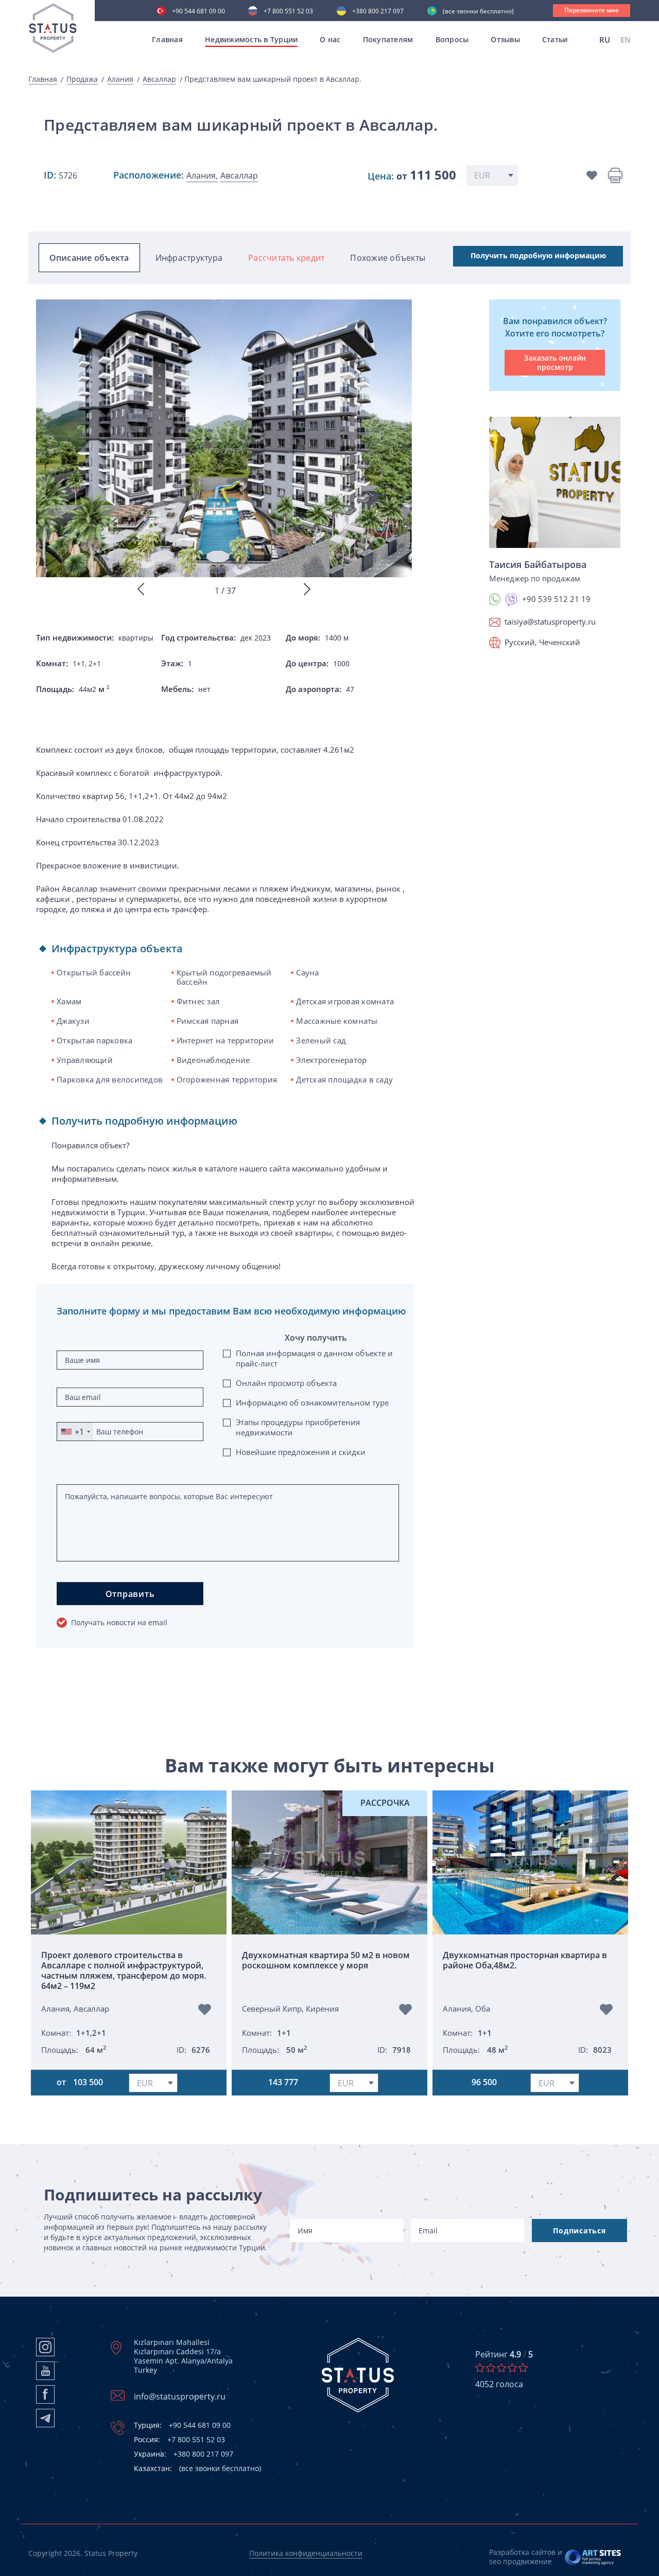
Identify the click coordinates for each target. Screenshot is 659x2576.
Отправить (130, 1594)
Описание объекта (89, 258)
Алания (120, 79)
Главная (167, 39)
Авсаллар (159, 79)
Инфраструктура (189, 258)
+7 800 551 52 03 (288, 12)
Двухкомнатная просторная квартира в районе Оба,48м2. (525, 1960)
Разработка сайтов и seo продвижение (526, 2557)
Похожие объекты (388, 258)
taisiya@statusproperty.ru (550, 621)
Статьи (555, 39)
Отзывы (505, 39)
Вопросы (452, 39)
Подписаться (579, 2231)
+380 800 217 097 (378, 12)
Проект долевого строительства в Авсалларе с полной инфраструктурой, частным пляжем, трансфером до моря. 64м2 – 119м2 (124, 1970)
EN (626, 40)
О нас (330, 39)
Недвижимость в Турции (251, 39)
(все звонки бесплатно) (478, 12)
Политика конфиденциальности (306, 2553)
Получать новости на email (119, 1622)
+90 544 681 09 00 (198, 12)
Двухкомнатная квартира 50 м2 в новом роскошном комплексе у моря (326, 1960)
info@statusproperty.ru (180, 2396)
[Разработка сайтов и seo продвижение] (593, 2557)
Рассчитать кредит (286, 258)
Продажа (82, 79)
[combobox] (75, 1432)
